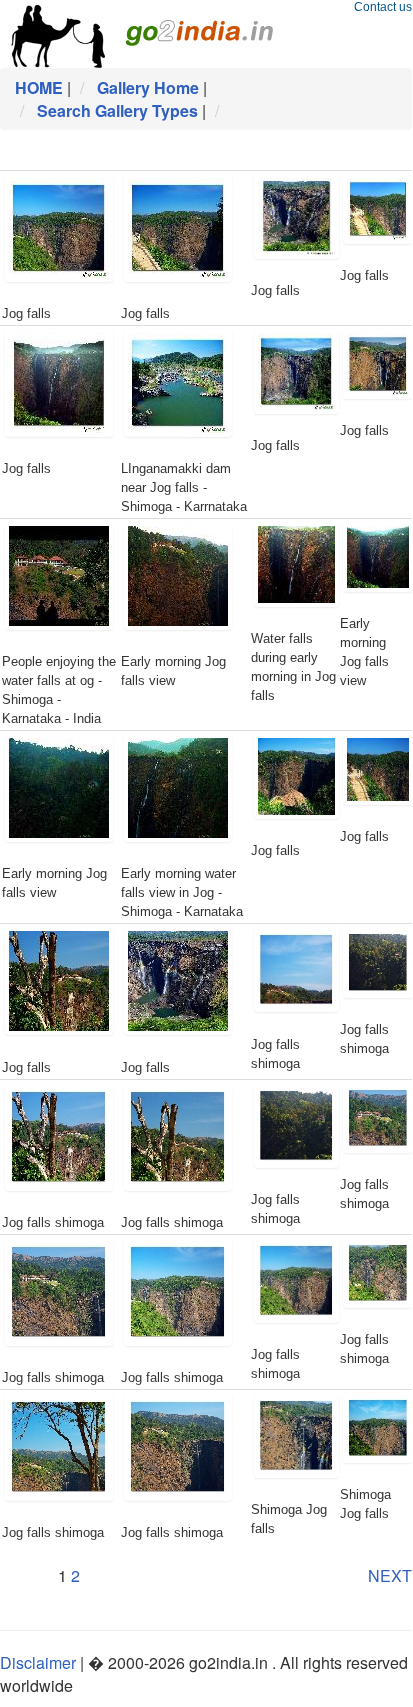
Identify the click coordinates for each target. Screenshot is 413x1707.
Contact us (383, 7)
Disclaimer (38, 1662)
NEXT (390, 1575)
